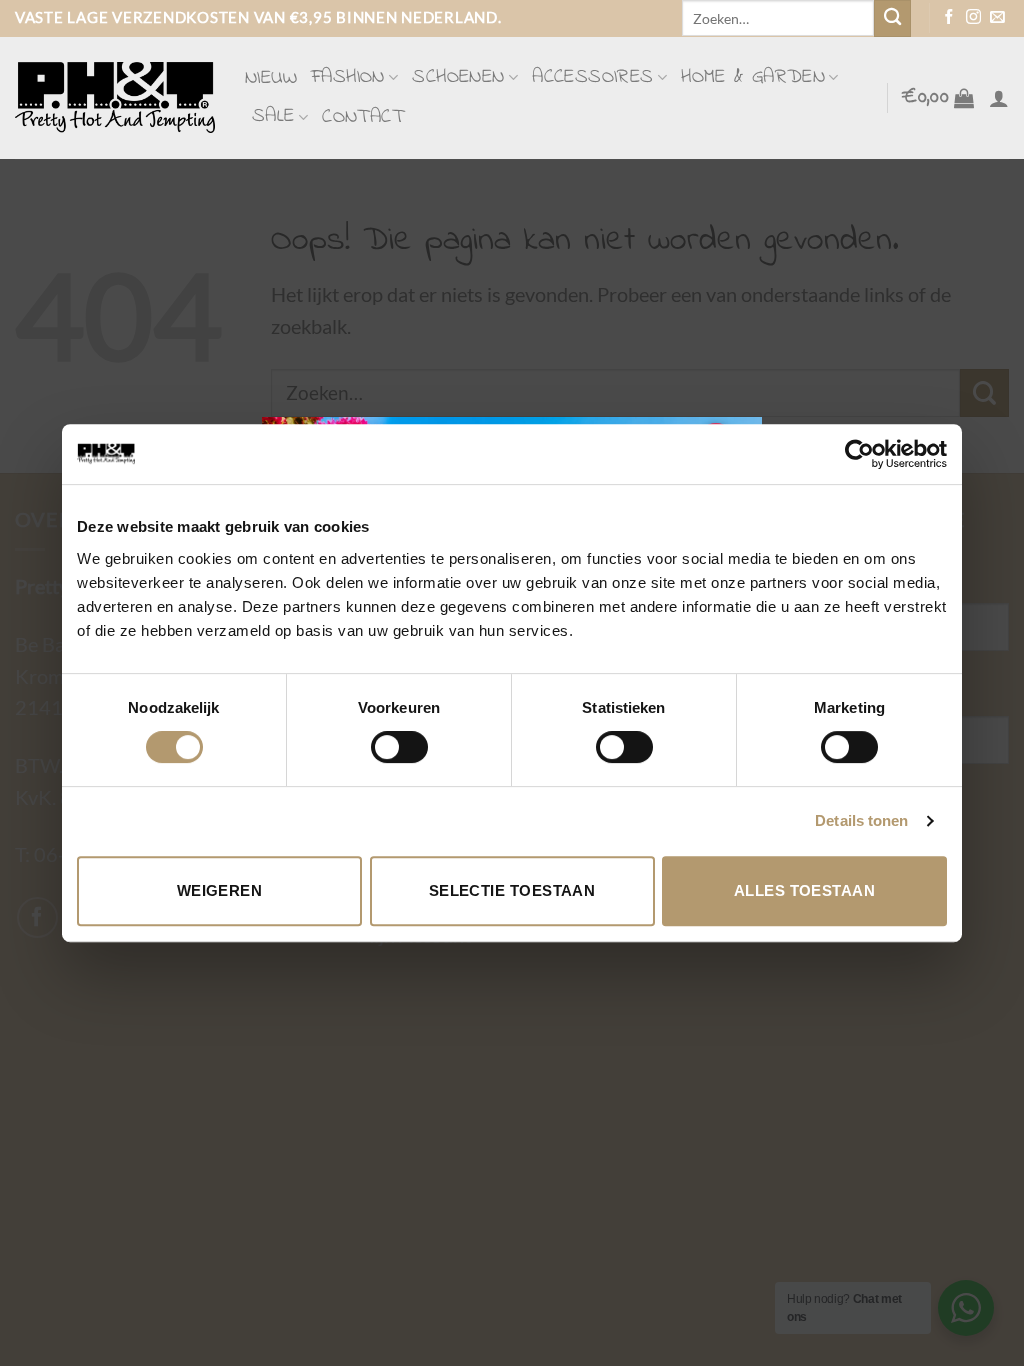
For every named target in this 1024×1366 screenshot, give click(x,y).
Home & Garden (753, 77)
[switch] (399, 747)
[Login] (999, 98)
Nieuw (271, 78)
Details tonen (861, 820)
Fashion (348, 77)
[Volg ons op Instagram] (973, 18)
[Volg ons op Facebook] (949, 18)
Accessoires (592, 77)
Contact (363, 117)
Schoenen (458, 77)
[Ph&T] (115, 97)
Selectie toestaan (512, 890)
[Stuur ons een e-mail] (997, 18)
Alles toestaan (804, 890)
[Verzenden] (892, 18)
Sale (273, 116)
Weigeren (220, 890)
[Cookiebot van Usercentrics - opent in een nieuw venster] (859, 454)
